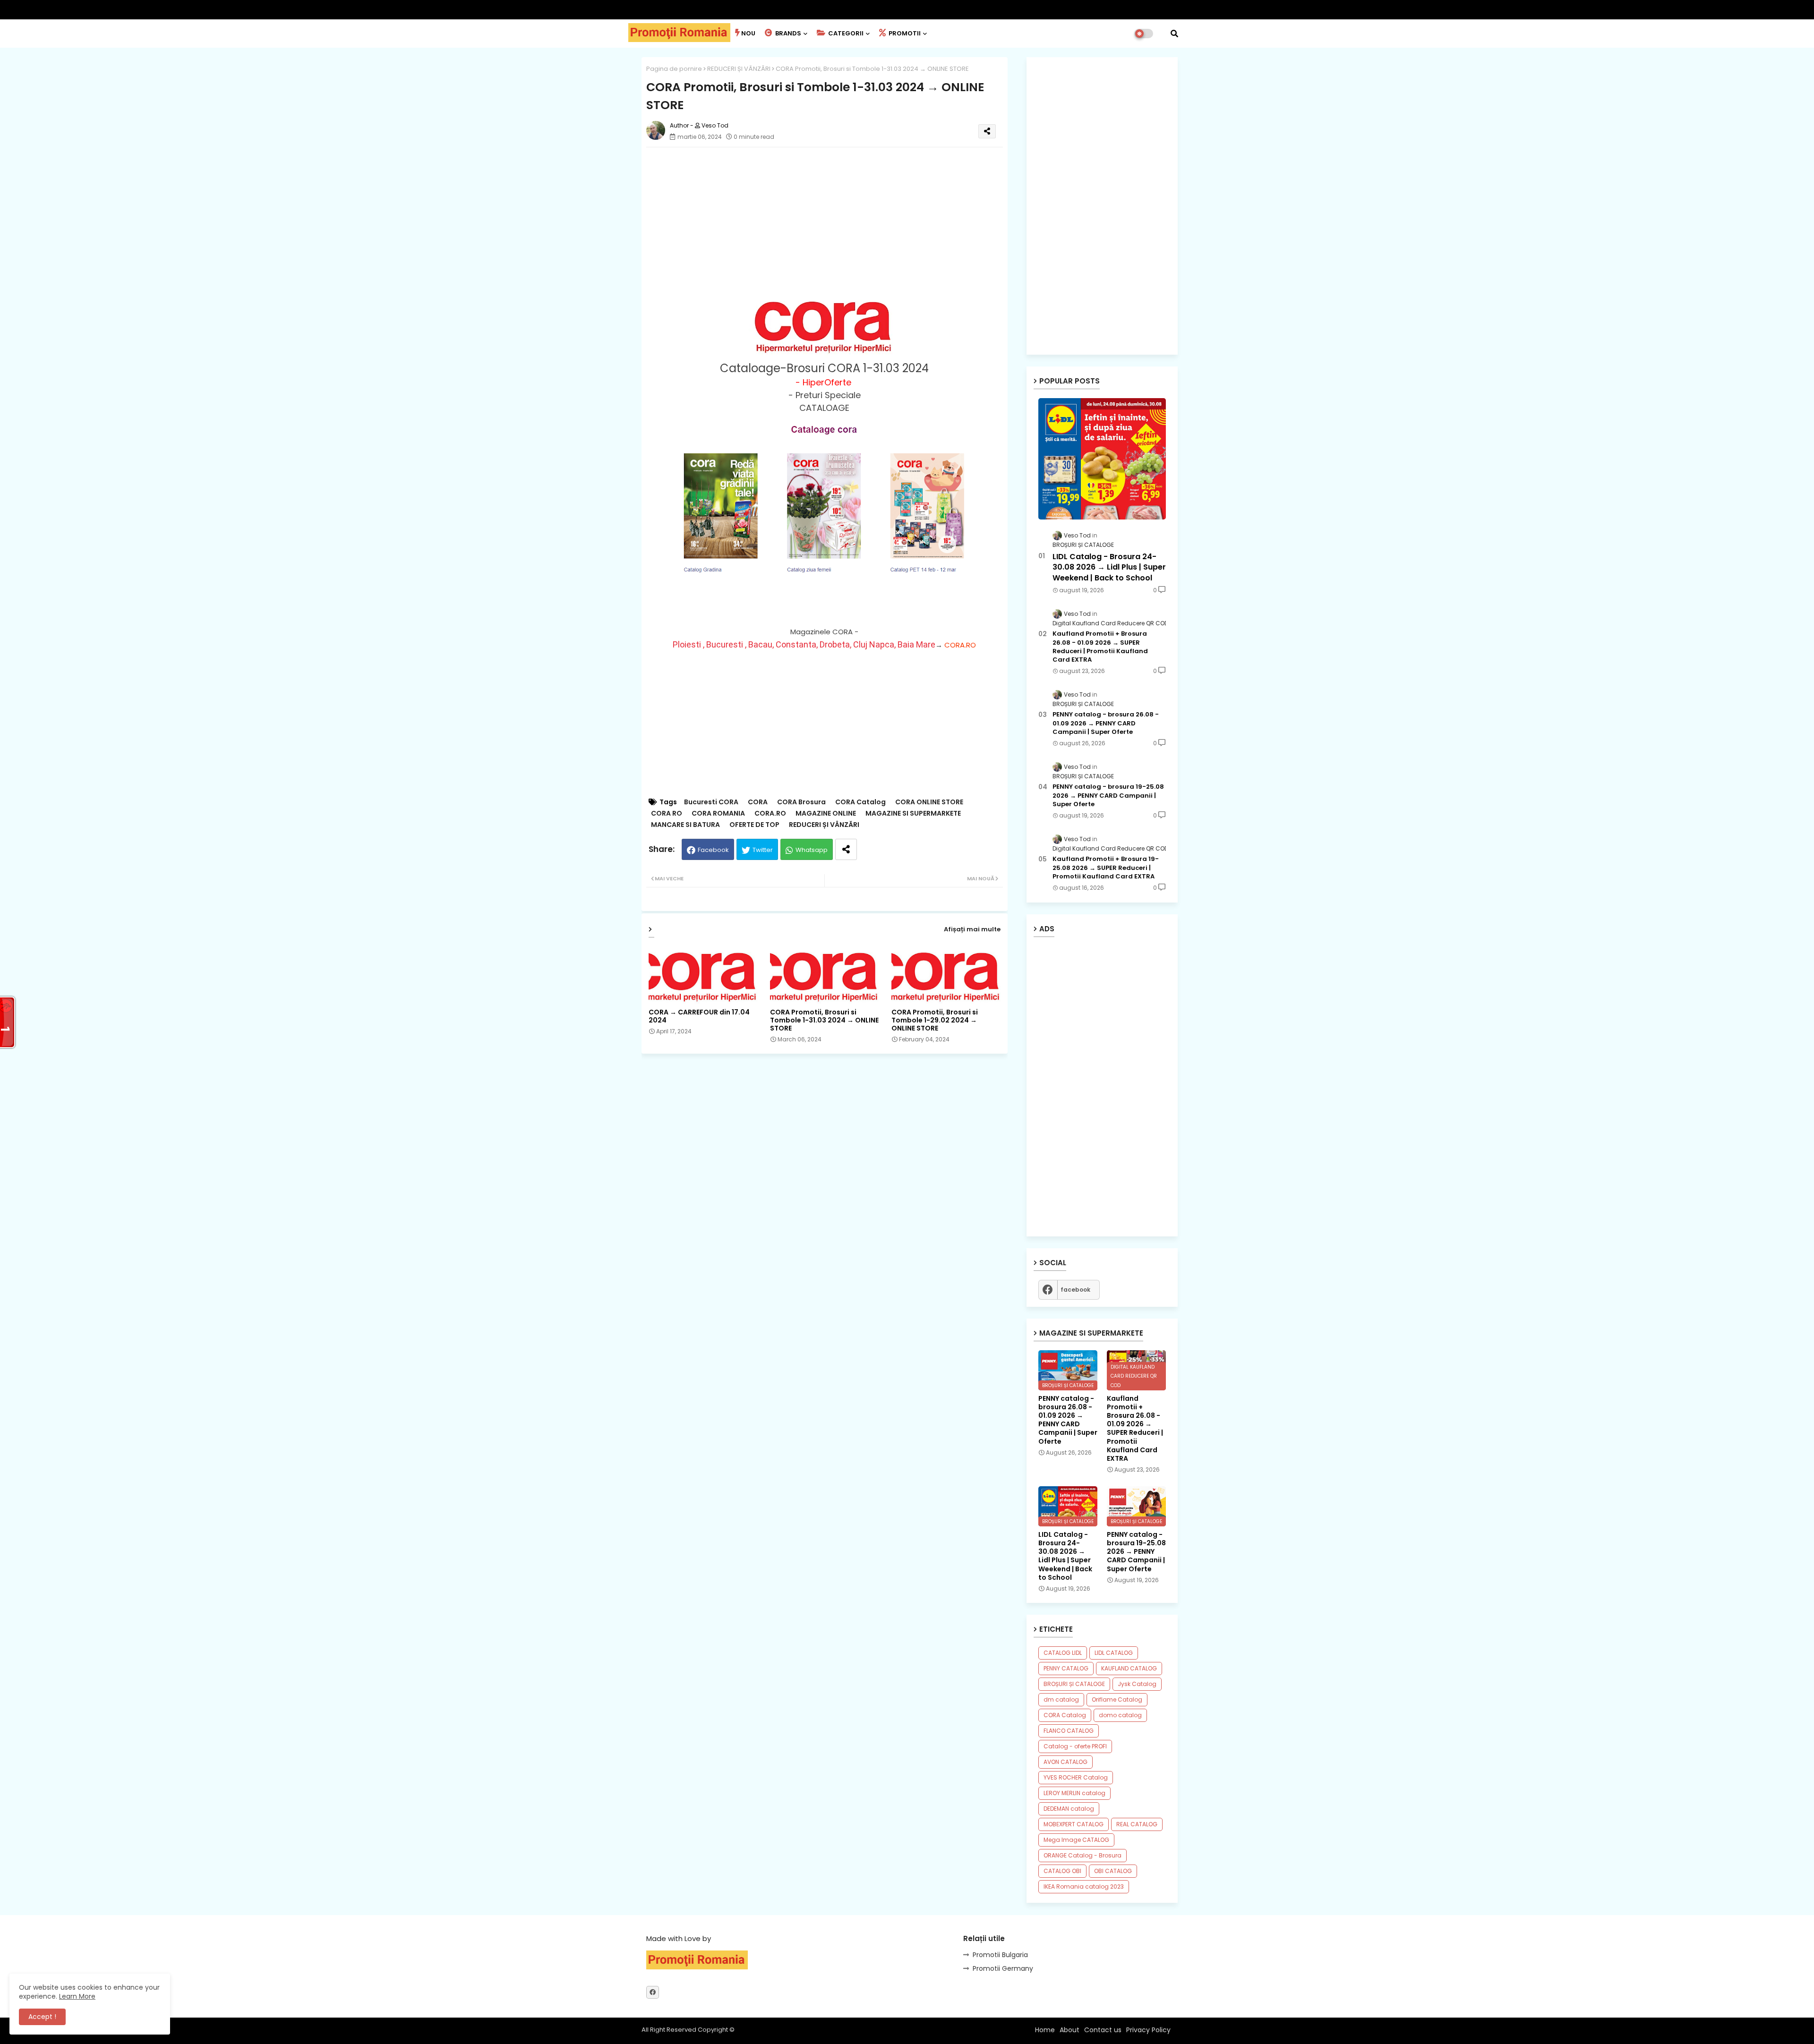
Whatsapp (812, 850)
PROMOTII (904, 33)
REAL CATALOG (1137, 1824)
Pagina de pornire (674, 69)
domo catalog (1120, 1715)
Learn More (77, 1996)
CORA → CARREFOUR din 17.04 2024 (699, 1016)
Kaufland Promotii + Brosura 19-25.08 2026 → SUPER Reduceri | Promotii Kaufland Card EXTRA (1106, 868)
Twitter (763, 850)
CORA (758, 802)
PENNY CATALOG (1066, 1668)
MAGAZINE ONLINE (826, 813)
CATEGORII (845, 33)
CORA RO (667, 813)
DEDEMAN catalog (1069, 1809)
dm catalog (1061, 1699)
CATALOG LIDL (1063, 1653)
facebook (1075, 1290)
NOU (748, 33)
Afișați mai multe (972, 929)
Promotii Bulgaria (1000, 1955)
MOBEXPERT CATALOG (1074, 1824)
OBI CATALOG (1113, 1871)
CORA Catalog (860, 802)
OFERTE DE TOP (754, 825)
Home (1045, 2030)
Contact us (1103, 2030)
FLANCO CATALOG (1069, 1731)
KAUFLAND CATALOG (1129, 1668)
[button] (1174, 34)
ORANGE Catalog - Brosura (1082, 1855)
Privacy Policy (1148, 2030)
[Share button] (846, 849)
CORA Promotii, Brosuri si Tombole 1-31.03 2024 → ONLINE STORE (824, 1020)
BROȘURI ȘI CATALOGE (1074, 1684)
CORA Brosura (801, 802)
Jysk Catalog (1137, 1684)
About (1070, 2030)
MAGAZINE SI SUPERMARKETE (913, 813)
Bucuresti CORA (711, 802)
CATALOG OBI (1062, 1871)
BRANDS (787, 33)
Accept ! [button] (42, 2017)
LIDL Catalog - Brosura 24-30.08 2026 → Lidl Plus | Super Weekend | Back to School (1109, 567)
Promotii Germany (1003, 1968)
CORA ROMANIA (718, 813)
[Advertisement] (834, 221)
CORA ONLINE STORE (929, 802)
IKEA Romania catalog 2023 (1084, 1886)
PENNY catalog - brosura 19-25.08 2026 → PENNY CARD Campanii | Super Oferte (1108, 795)
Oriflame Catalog (1117, 1699)
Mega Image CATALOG (1076, 1840)
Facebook (713, 850)
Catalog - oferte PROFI (1075, 1746)
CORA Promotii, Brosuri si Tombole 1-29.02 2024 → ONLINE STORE (935, 1020)
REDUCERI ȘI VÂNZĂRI (739, 69)
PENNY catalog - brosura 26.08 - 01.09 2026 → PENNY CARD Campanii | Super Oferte (1106, 723)
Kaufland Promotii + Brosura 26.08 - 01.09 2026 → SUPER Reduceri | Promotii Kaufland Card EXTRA (1100, 647)
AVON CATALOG (1065, 1762)
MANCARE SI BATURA (685, 825)
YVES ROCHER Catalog (1076, 1777)
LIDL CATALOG (1114, 1653)
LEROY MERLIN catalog (1074, 1793)
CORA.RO (959, 645)
